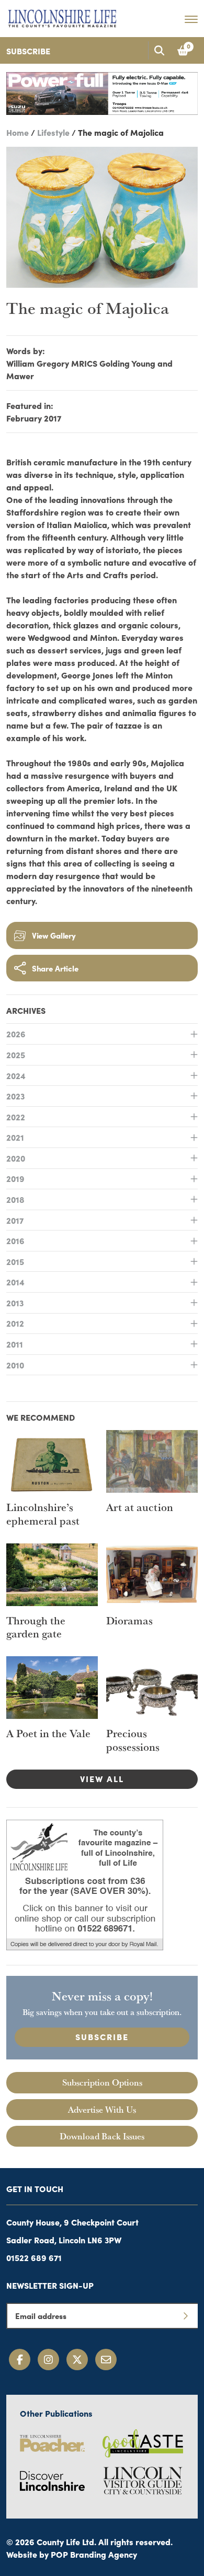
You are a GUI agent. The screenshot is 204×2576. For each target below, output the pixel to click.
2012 (15, 1323)
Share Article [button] (55, 968)
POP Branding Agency (94, 2554)
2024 (16, 1075)
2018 (15, 1199)
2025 (16, 1055)
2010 (15, 1365)
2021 (15, 1137)
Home (18, 132)
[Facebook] (20, 2360)
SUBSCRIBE (102, 2036)
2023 (15, 1096)
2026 (16, 1034)
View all (102, 1778)
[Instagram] (48, 2360)
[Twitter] (77, 2360)
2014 (15, 1282)
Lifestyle (53, 132)
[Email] (106, 2360)
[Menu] (191, 19)
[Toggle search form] (159, 50)
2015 (15, 1261)
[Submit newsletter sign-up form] (185, 2316)
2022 (16, 1117)
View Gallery (54, 935)
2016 (15, 1240)
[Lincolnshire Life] (62, 17)
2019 (15, 1178)
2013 (15, 1303)
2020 (16, 1158)
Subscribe (28, 51)
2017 (15, 1220)
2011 (15, 1344)
